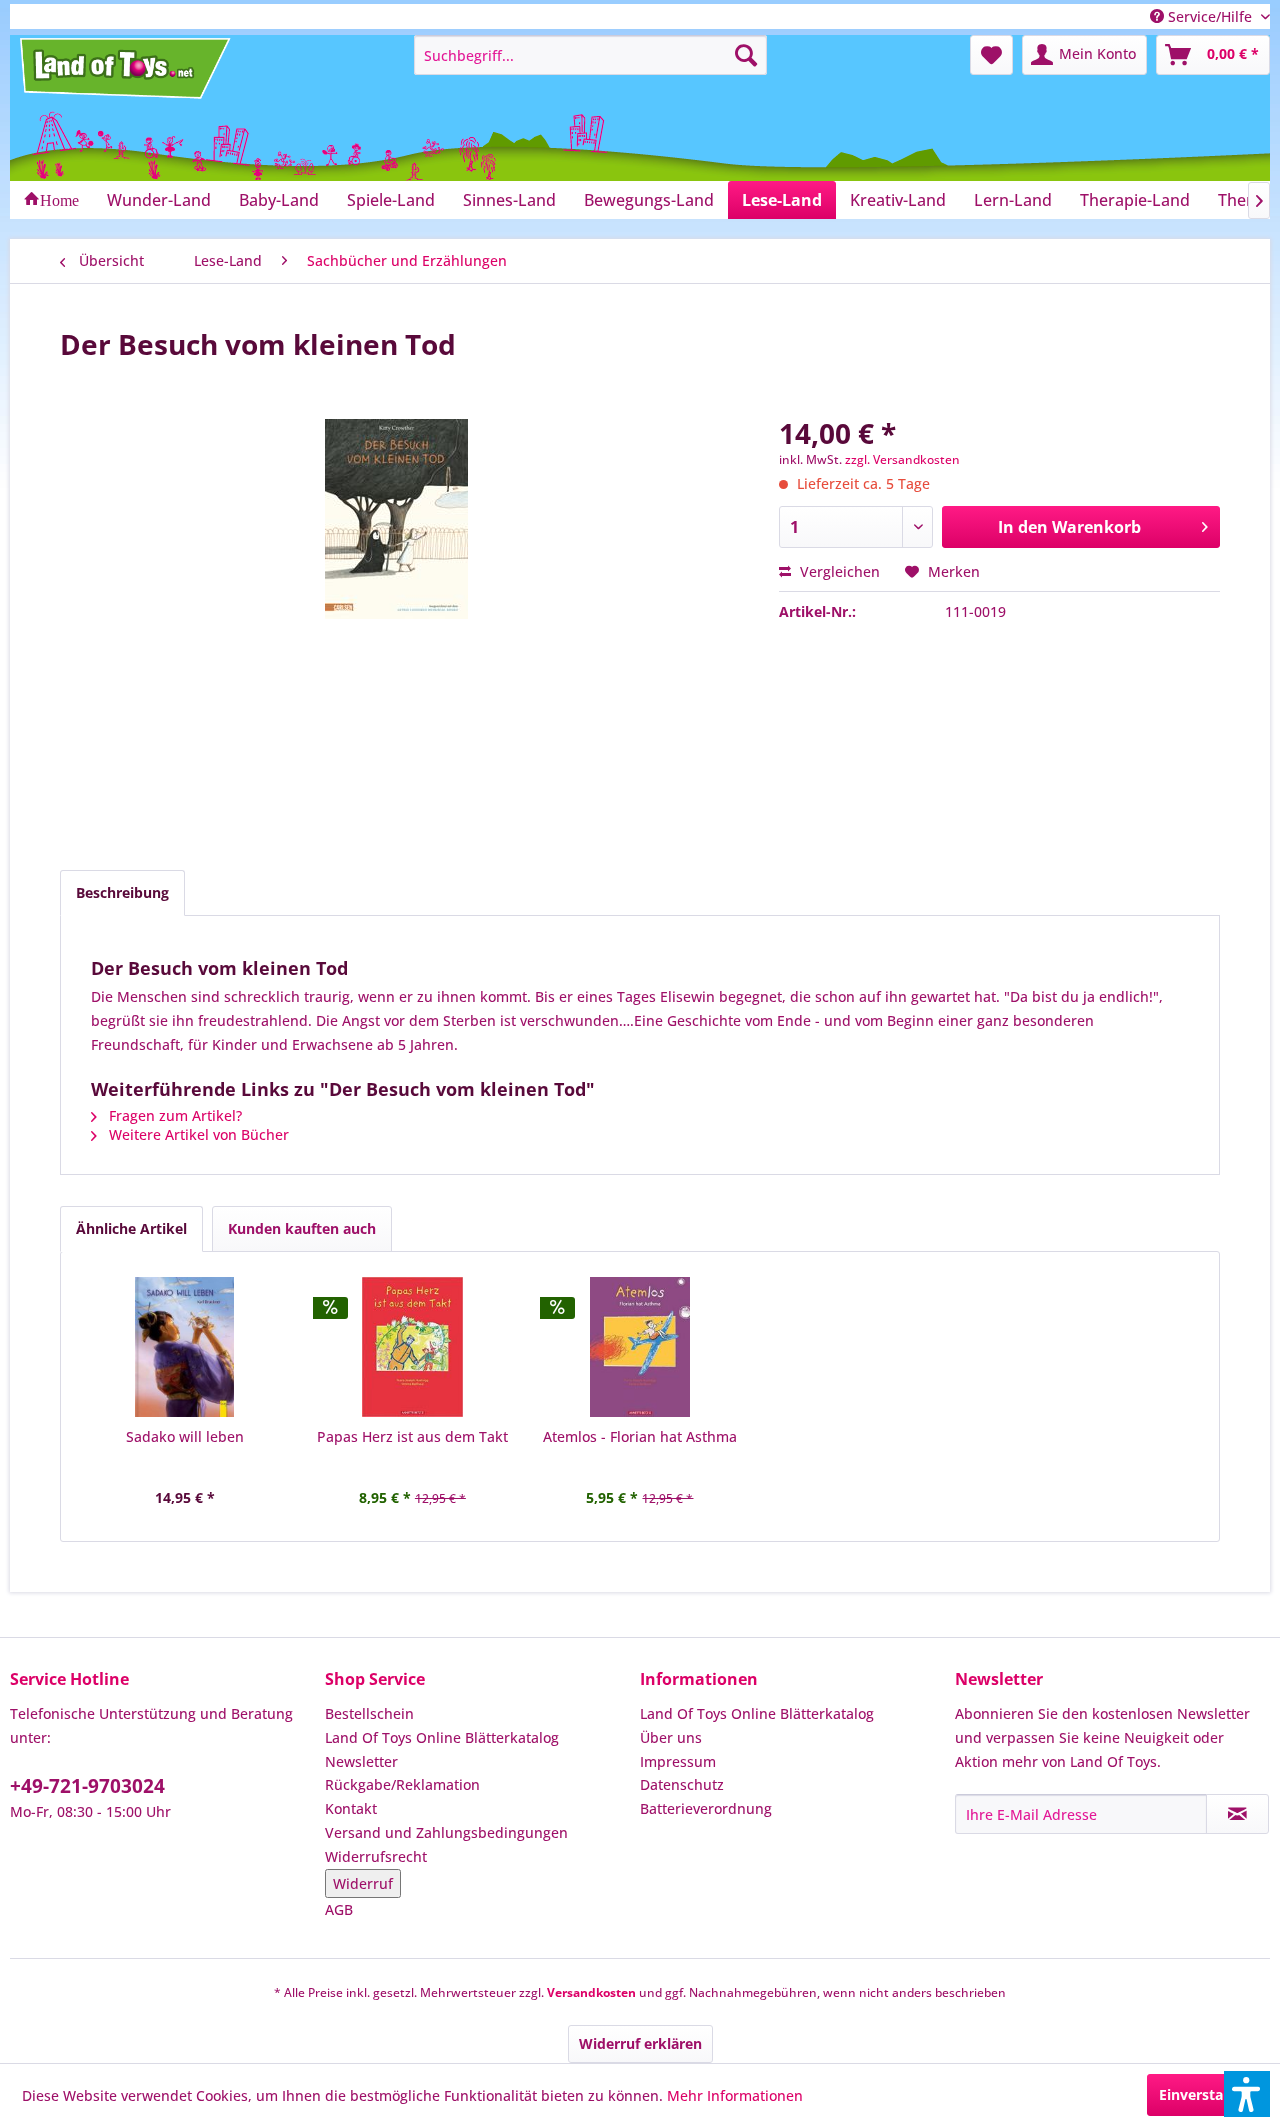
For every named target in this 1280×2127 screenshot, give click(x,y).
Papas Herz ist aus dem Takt (412, 1436)
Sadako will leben (185, 1436)
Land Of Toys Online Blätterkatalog (442, 1737)
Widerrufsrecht (376, 1856)
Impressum (678, 1761)
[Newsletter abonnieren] (1237, 1814)
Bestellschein (369, 1713)
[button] (1247, 2094)
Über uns (671, 1737)
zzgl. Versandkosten (902, 459)
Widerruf (363, 1883)
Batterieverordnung (706, 1808)
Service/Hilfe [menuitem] (1210, 16)
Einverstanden (1208, 2094)
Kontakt (351, 1808)
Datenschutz (682, 1784)
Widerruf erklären (640, 2043)
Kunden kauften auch (302, 1228)
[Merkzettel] (991, 55)
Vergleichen (838, 571)
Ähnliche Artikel (131, 1228)
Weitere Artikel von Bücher (197, 1134)
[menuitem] (590, 55)
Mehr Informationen (735, 2095)
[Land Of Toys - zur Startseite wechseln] (127, 68)
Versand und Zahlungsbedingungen (446, 1832)
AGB (339, 1909)
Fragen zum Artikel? (173, 1115)
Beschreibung (122, 892)
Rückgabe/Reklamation (402, 1784)
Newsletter (361, 1761)
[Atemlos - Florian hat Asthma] (640, 1347)
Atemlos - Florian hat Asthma (640, 1436)
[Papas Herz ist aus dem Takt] (413, 1347)
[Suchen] (746, 55)
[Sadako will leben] (185, 1347)
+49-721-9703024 (87, 1786)
